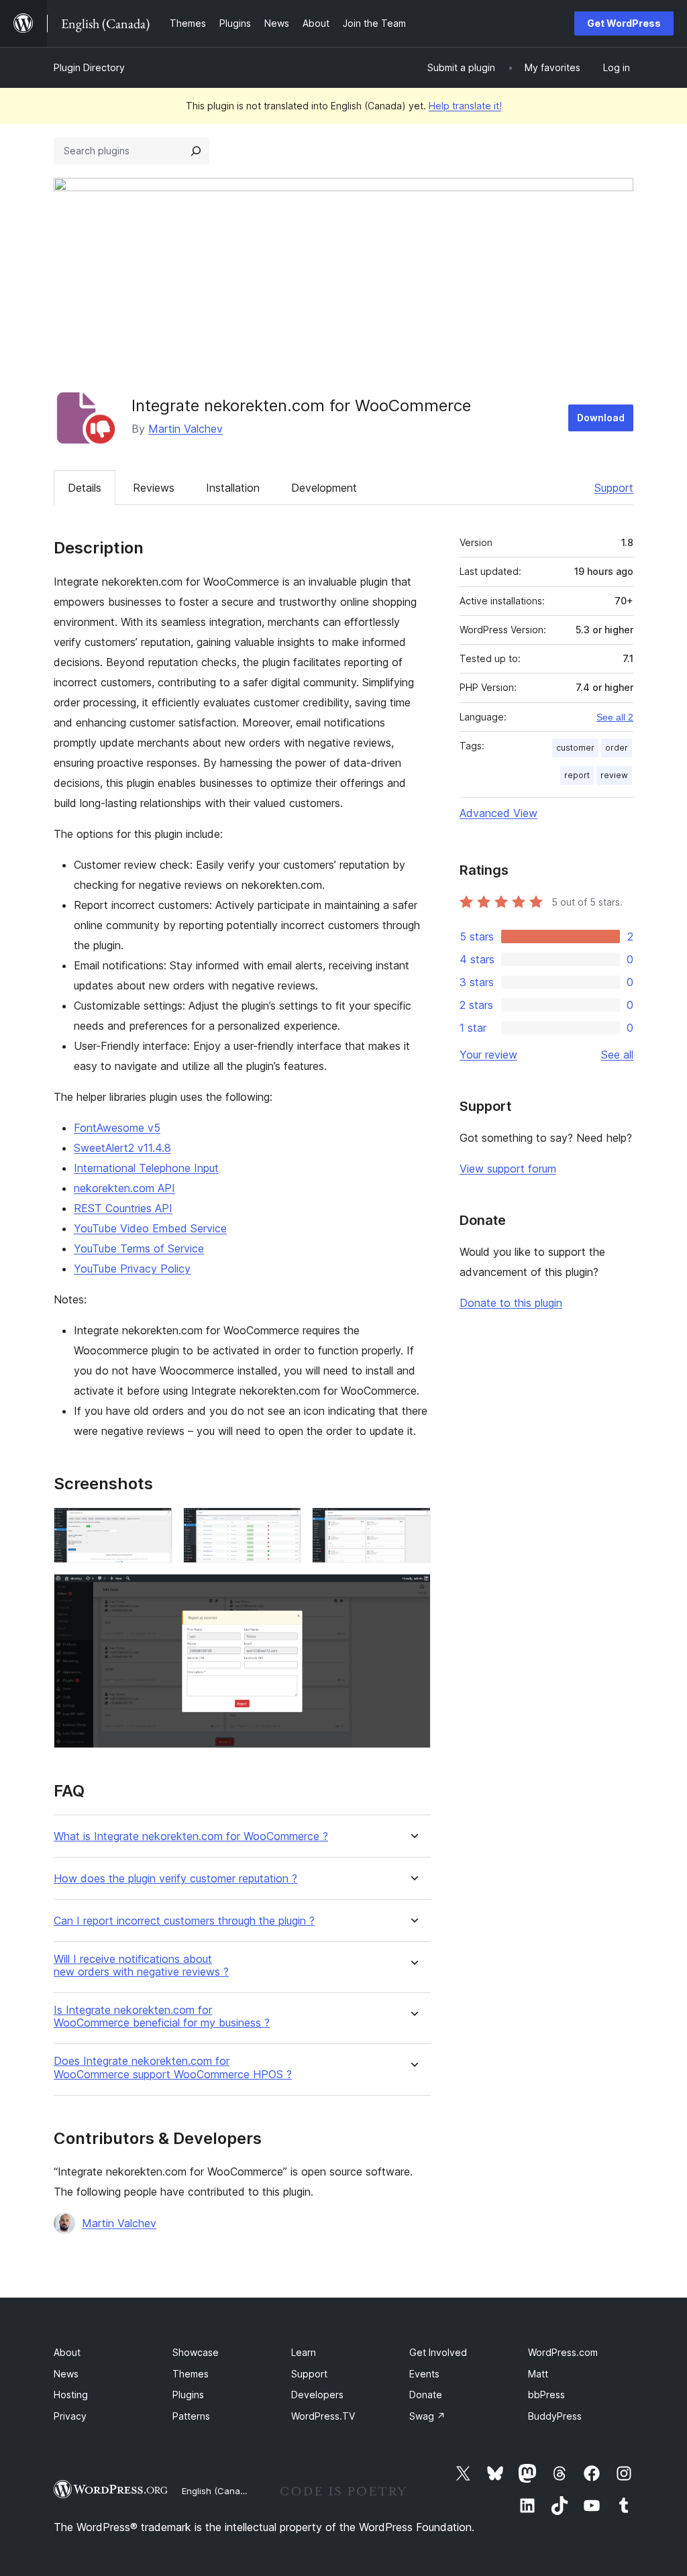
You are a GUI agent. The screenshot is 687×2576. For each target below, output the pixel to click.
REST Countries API (123, 1208)
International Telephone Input (146, 1168)
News (66, 2374)
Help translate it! (465, 106)
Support (614, 488)
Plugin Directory (89, 67)
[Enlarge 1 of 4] (154, 1525)
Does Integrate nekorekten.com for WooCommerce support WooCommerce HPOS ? (173, 2068)
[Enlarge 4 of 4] (413, 1592)
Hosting (71, 2395)
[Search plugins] (196, 151)
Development (324, 488)
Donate (426, 2395)
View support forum (508, 1169)
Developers (317, 2395)
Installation (233, 488)
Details (85, 488)
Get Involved (438, 2352)
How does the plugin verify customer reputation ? (175, 1879)
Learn (304, 2352)
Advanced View (498, 813)
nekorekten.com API (124, 1188)
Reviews (154, 488)
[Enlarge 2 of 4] (283, 1525)
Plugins (188, 2395)
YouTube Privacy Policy (132, 1269)
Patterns (191, 2416)
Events (424, 2374)
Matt (538, 2374)
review (614, 775)
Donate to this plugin (511, 1303)
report (577, 775)
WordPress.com (563, 2352)
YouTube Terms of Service (139, 1248)
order (617, 748)
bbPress (546, 2395)
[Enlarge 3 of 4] (413, 1525)
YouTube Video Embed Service (150, 1228)
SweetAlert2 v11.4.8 (122, 1148)
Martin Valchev (186, 429)
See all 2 (615, 717)
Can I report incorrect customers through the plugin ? (184, 1921)
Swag (427, 2416)
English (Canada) (218, 2491)
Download (601, 418)
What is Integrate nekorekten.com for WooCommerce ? (191, 1836)
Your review (488, 1055)
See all (617, 1055)
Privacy (70, 2416)
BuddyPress (555, 2416)
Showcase (196, 2352)
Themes (191, 2374)
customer (575, 748)
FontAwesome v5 (117, 1128)
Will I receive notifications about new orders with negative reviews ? (141, 1966)
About (67, 2352)
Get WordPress (624, 23)
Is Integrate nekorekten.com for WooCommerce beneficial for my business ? (162, 2017)
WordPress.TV (323, 2416)
